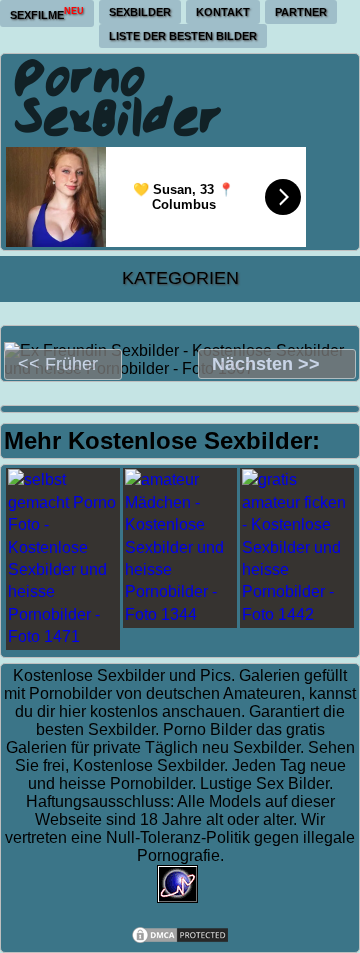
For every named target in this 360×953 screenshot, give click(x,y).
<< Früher (58, 364)
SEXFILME (47, 13)
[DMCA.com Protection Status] (180, 939)
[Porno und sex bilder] (119, 97)
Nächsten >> (266, 364)
